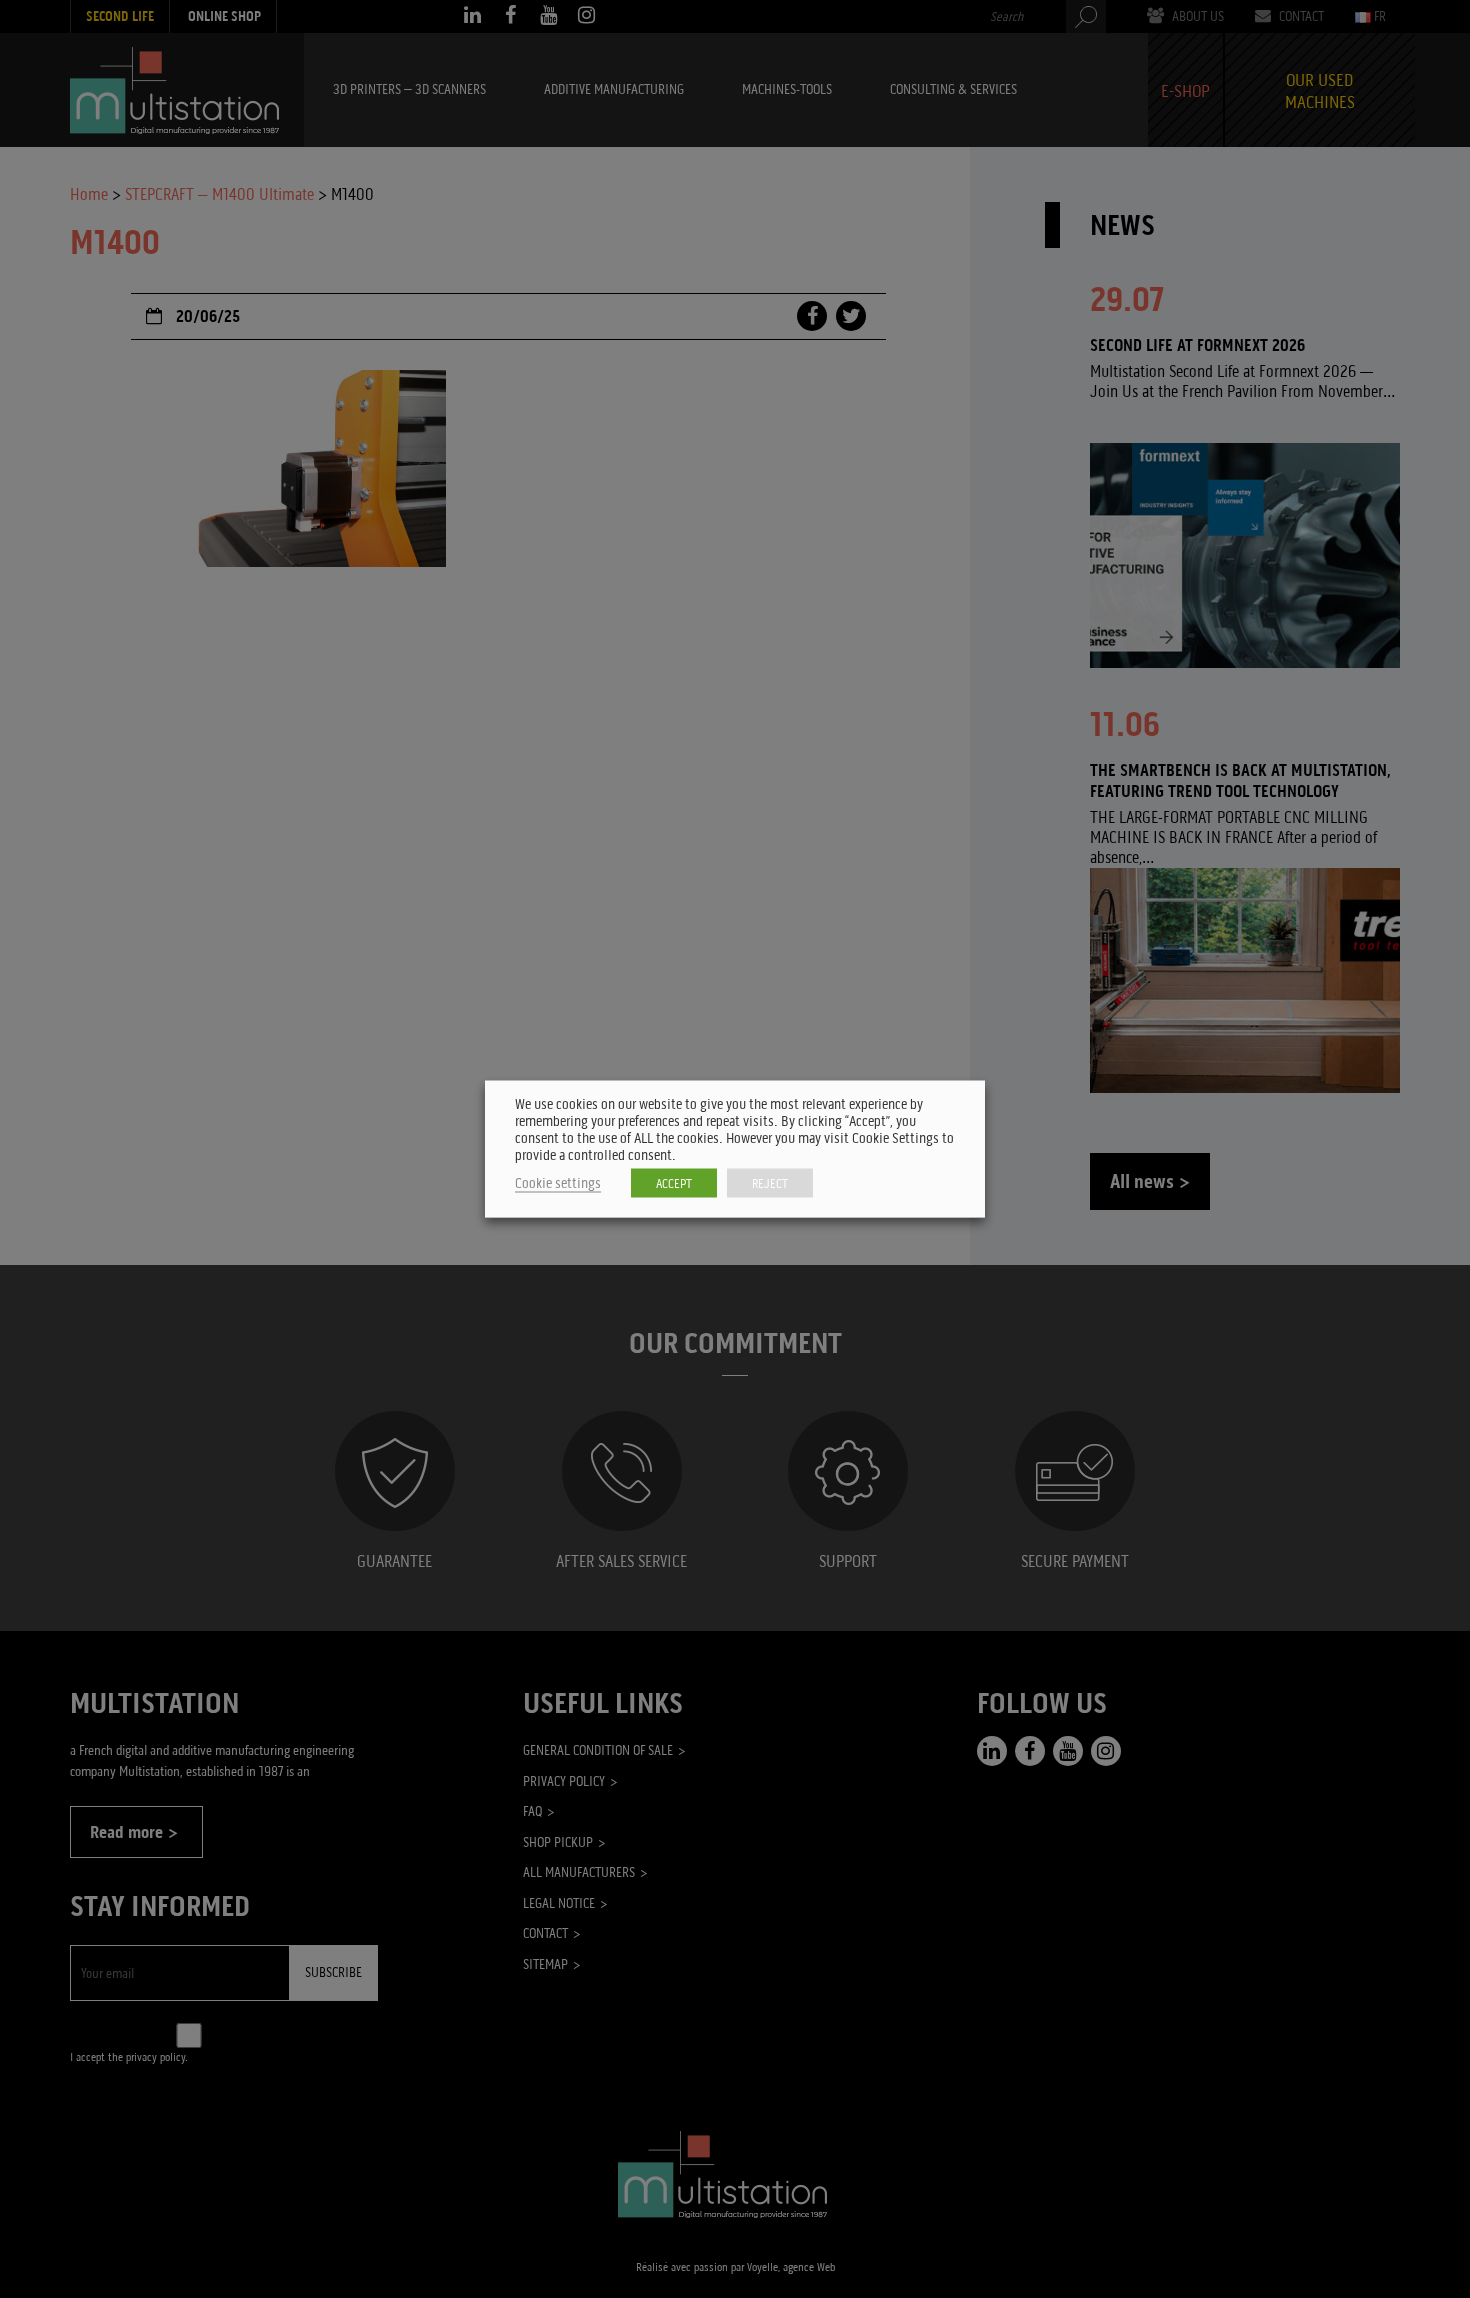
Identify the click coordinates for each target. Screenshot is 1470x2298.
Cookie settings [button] (558, 1183)
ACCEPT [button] (674, 1183)
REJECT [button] (770, 1183)
